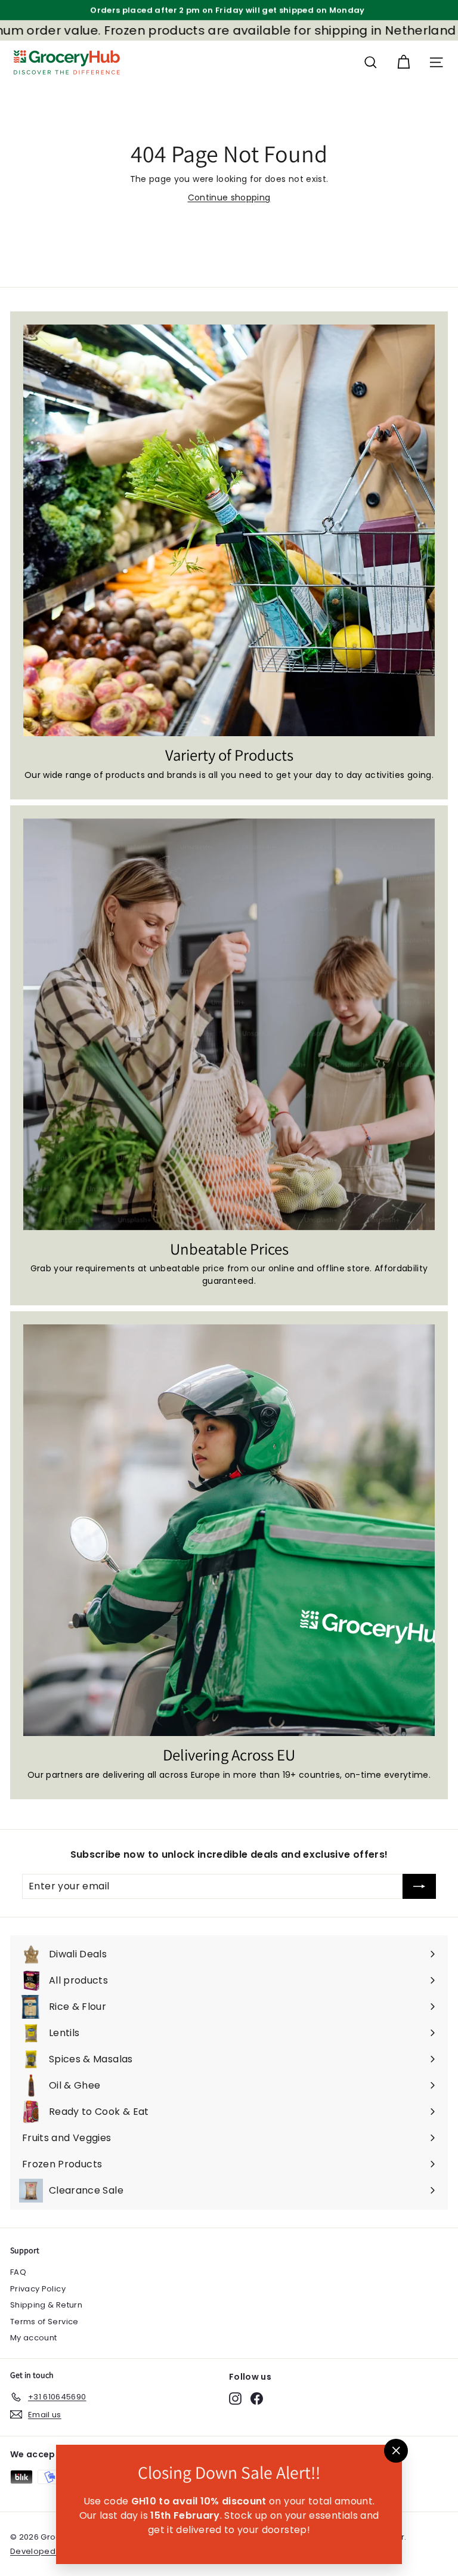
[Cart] (403, 62)
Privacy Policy (38, 2289)
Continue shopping (229, 197)
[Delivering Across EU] (229, 1530)
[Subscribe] (419, 1886)
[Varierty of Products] (229, 530)
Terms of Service (44, 2322)
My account (34, 2338)
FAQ (18, 2272)
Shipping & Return (46, 2305)
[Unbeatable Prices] (229, 1024)
